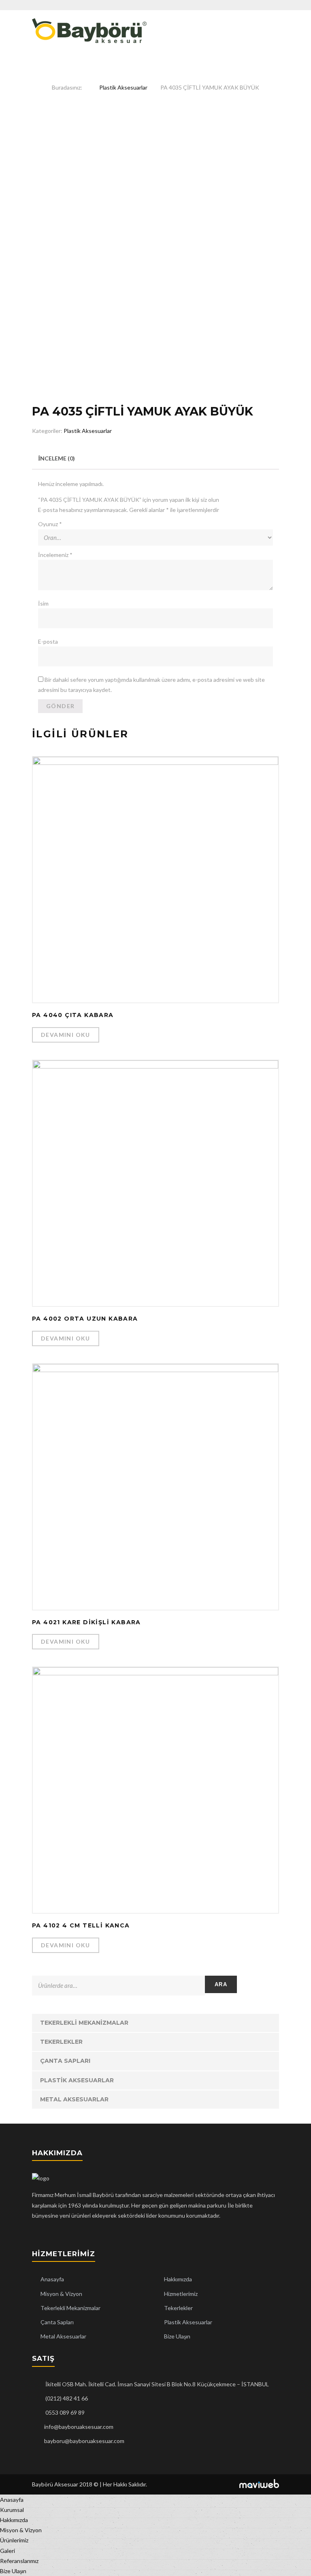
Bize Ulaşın (177, 2336)
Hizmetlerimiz (181, 2294)
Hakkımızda (178, 2279)
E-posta (48, 641)
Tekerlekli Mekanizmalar (84, 2023)
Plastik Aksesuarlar (123, 87)
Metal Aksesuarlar (74, 2099)
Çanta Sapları (65, 2061)
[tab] (56, 458)
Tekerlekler (61, 2042)
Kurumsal (12, 2510)
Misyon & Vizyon (61, 2294)
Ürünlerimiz (14, 2540)
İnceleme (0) (56, 458)
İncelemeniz (55, 555)
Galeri (7, 2551)
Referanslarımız (19, 2561)
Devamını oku (66, 1035)
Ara (221, 1984)
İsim (43, 603)
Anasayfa (52, 2279)
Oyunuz (50, 524)
